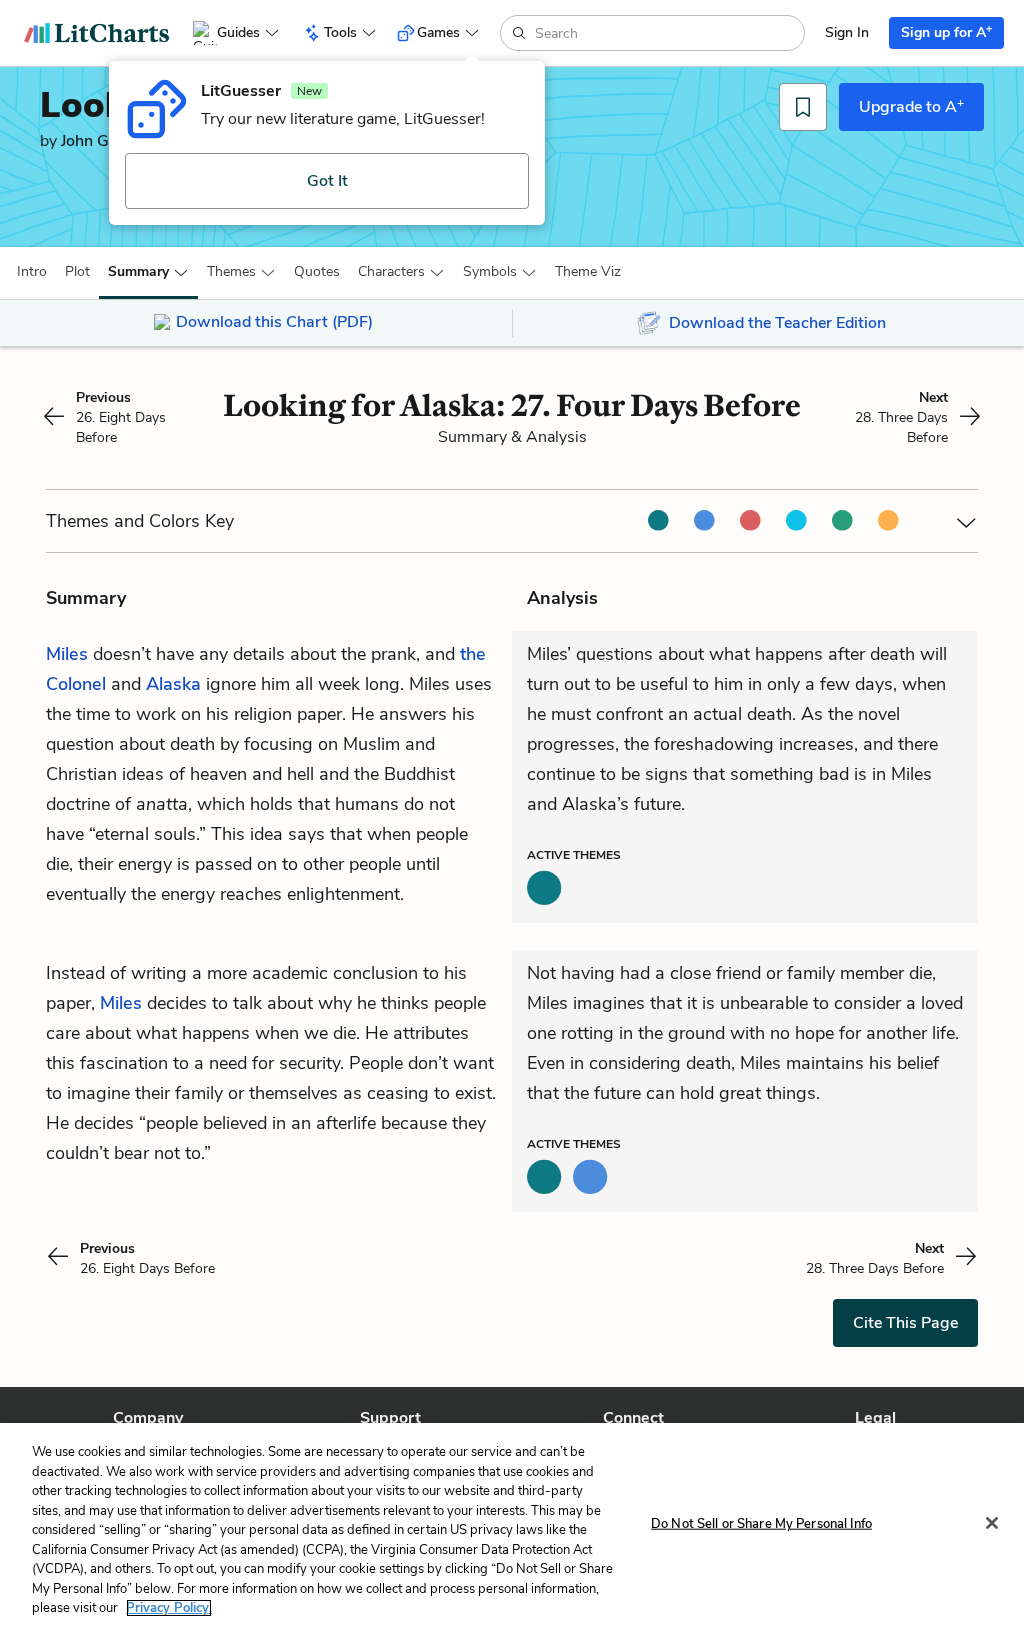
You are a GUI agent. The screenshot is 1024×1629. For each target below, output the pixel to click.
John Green (100, 141)
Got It (327, 181)
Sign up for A (946, 31)
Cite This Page (905, 1323)
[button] (32, 272)
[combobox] (667, 33)
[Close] (992, 1523)
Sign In (847, 32)
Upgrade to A (911, 106)
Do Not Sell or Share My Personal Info (761, 1524)
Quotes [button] (317, 271)
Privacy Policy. (169, 1608)
